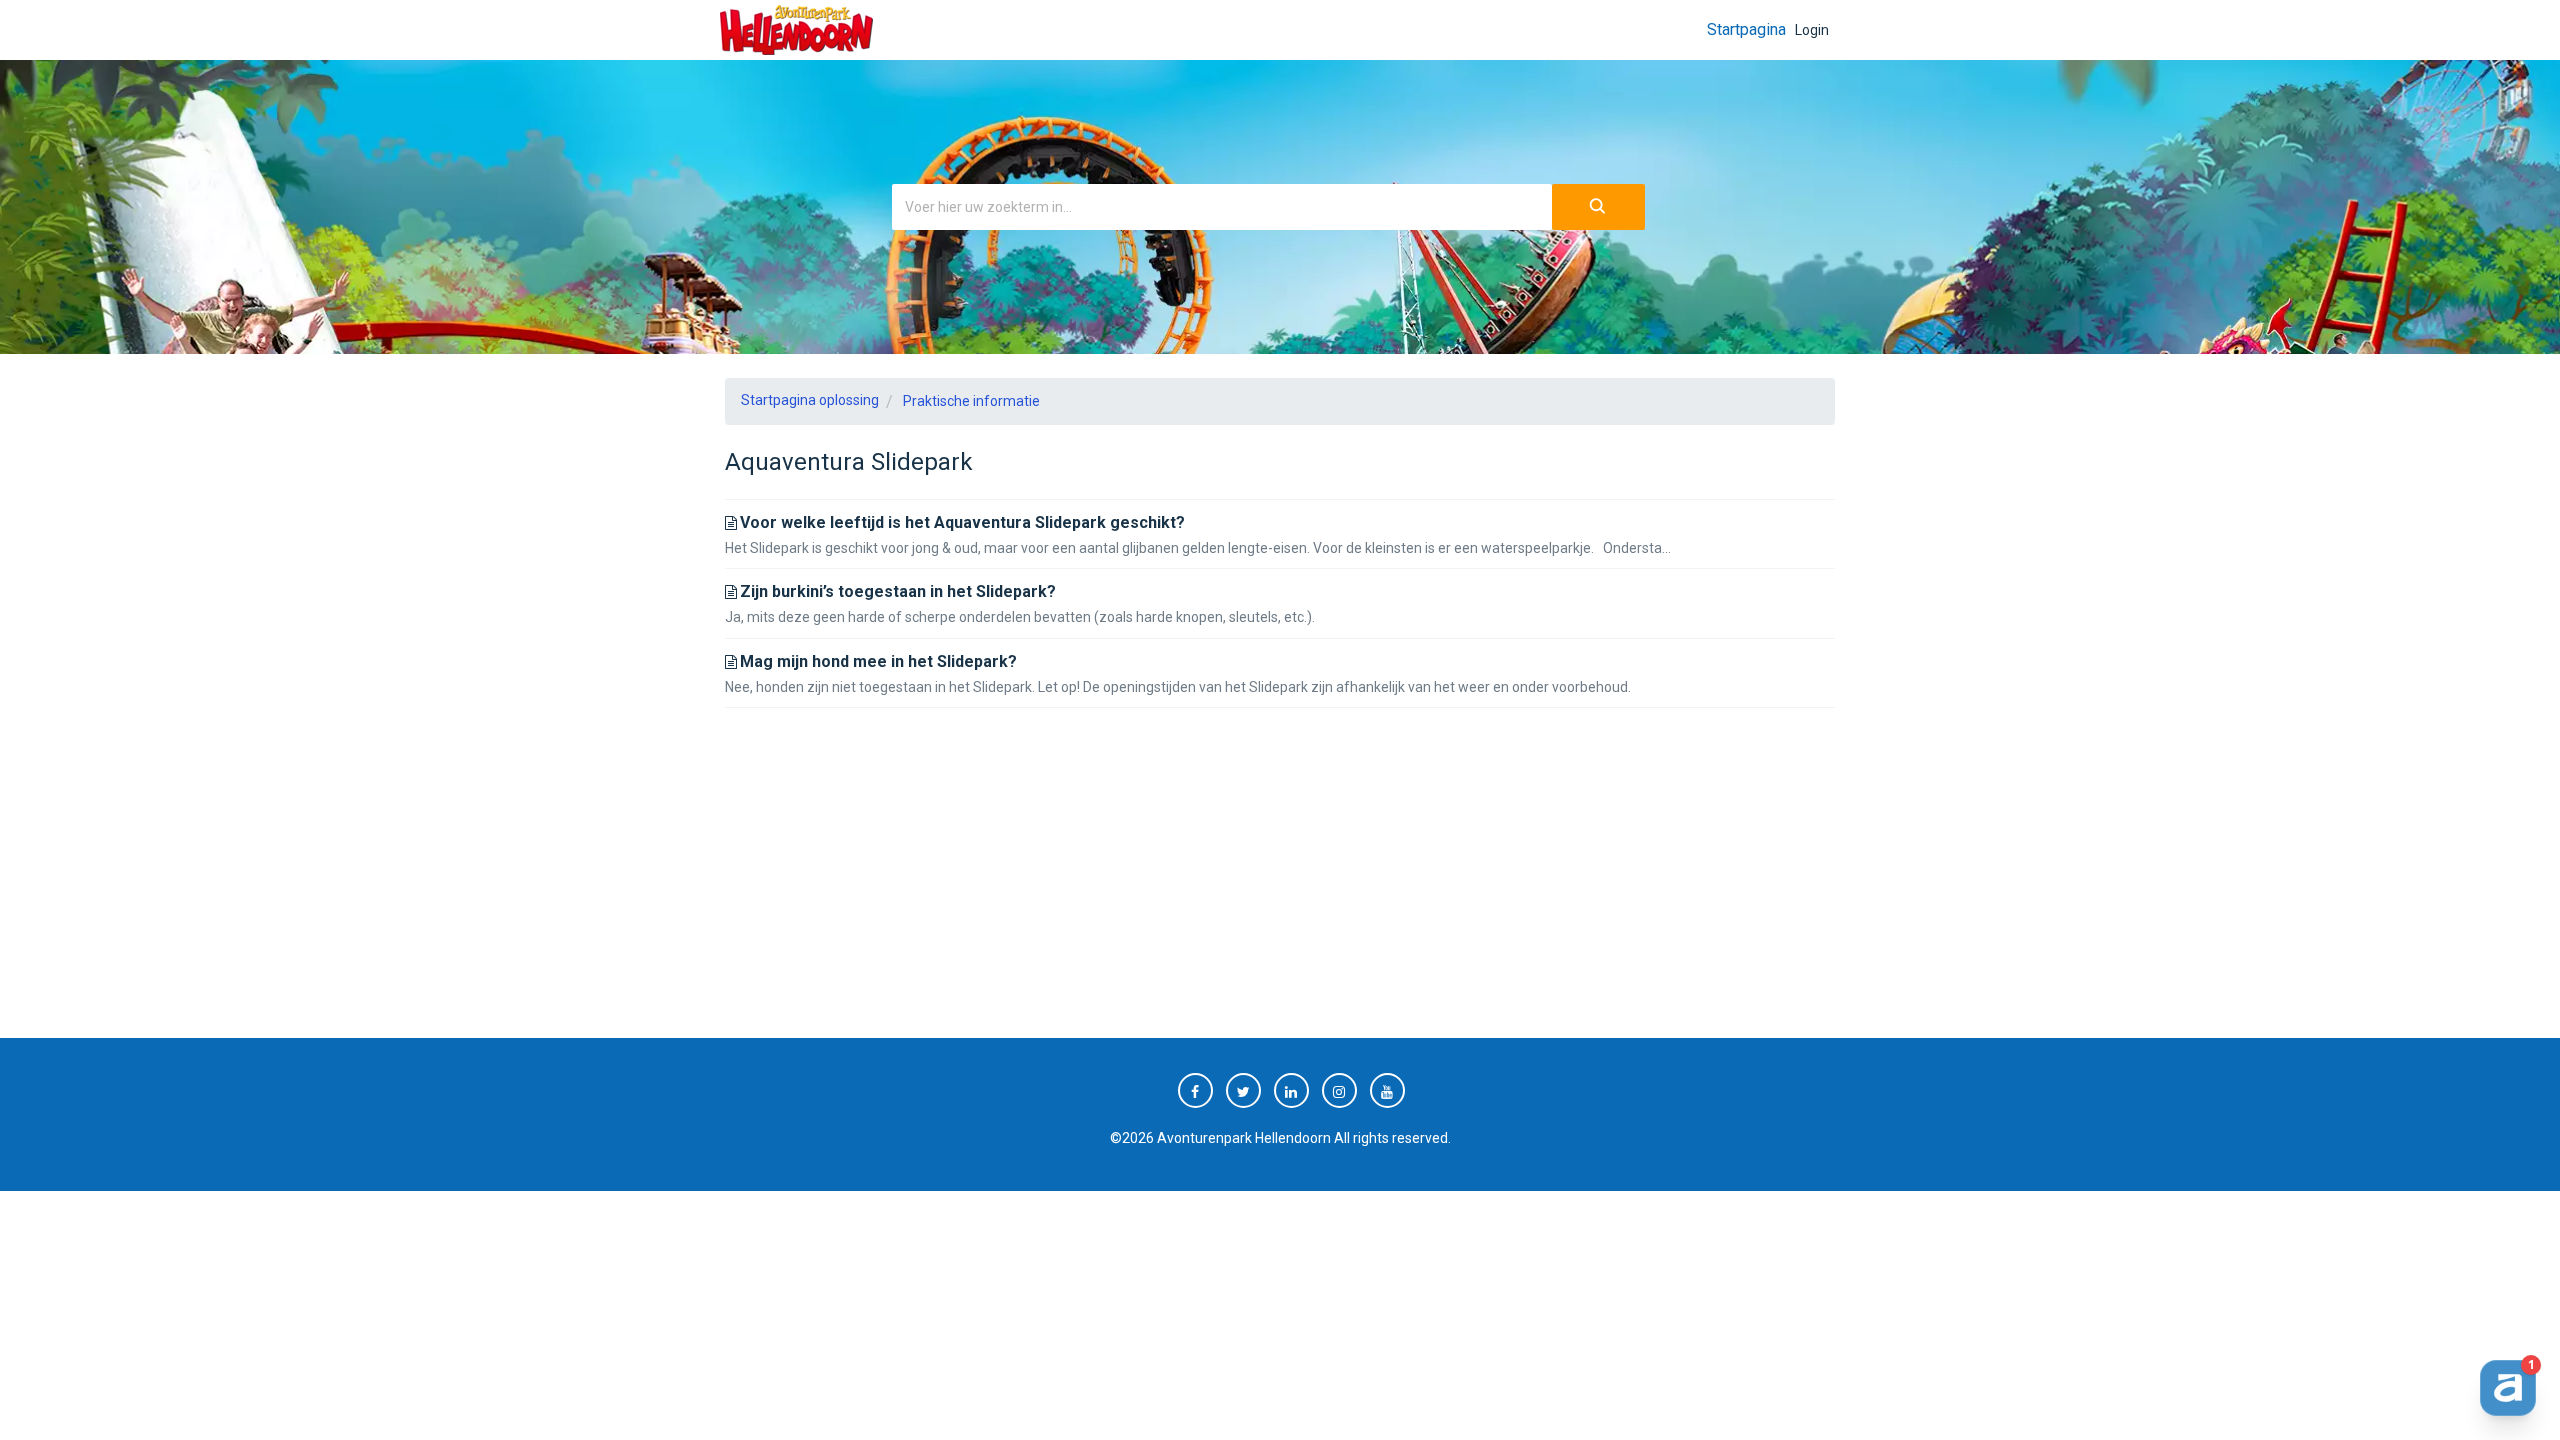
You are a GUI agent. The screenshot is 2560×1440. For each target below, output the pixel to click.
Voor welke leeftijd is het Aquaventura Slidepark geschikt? (962, 522)
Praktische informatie (971, 401)
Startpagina (1746, 29)
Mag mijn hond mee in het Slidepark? (878, 661)
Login (1812, 30)
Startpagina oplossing (810, 400)
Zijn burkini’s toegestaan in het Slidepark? (898, 591)
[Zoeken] (1598, 207)
